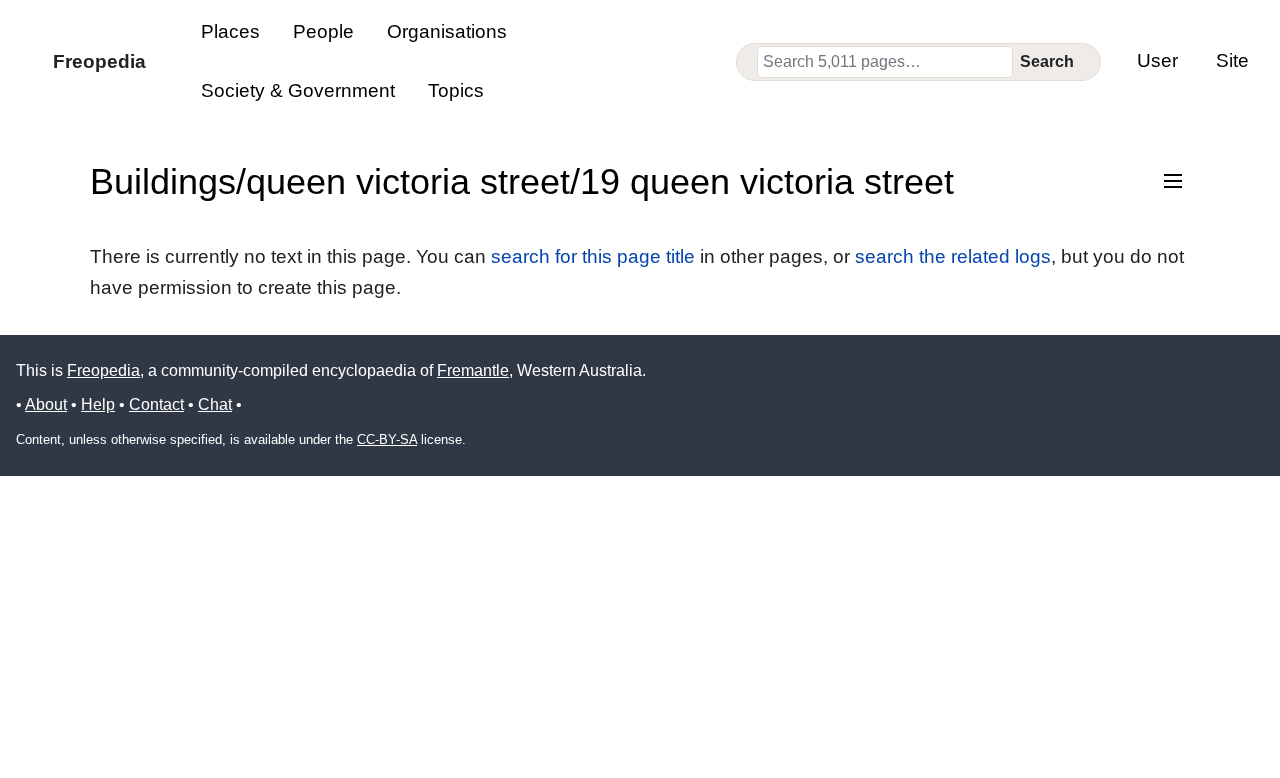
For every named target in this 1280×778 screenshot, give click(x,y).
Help (98, 404)
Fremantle (473, 370)
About (46, 404)
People (323, 31)
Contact (156, 404)
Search (1047, 61)
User (1157, 60)
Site (1232, 60)
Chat (215, 404)
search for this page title (593, 256)
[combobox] (885, 62)
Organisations (447, 31)
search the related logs (953, 256)
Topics (456, 90)
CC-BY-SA (387, 439)
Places (230, 31)
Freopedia (103, 370)
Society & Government (298, 90)
